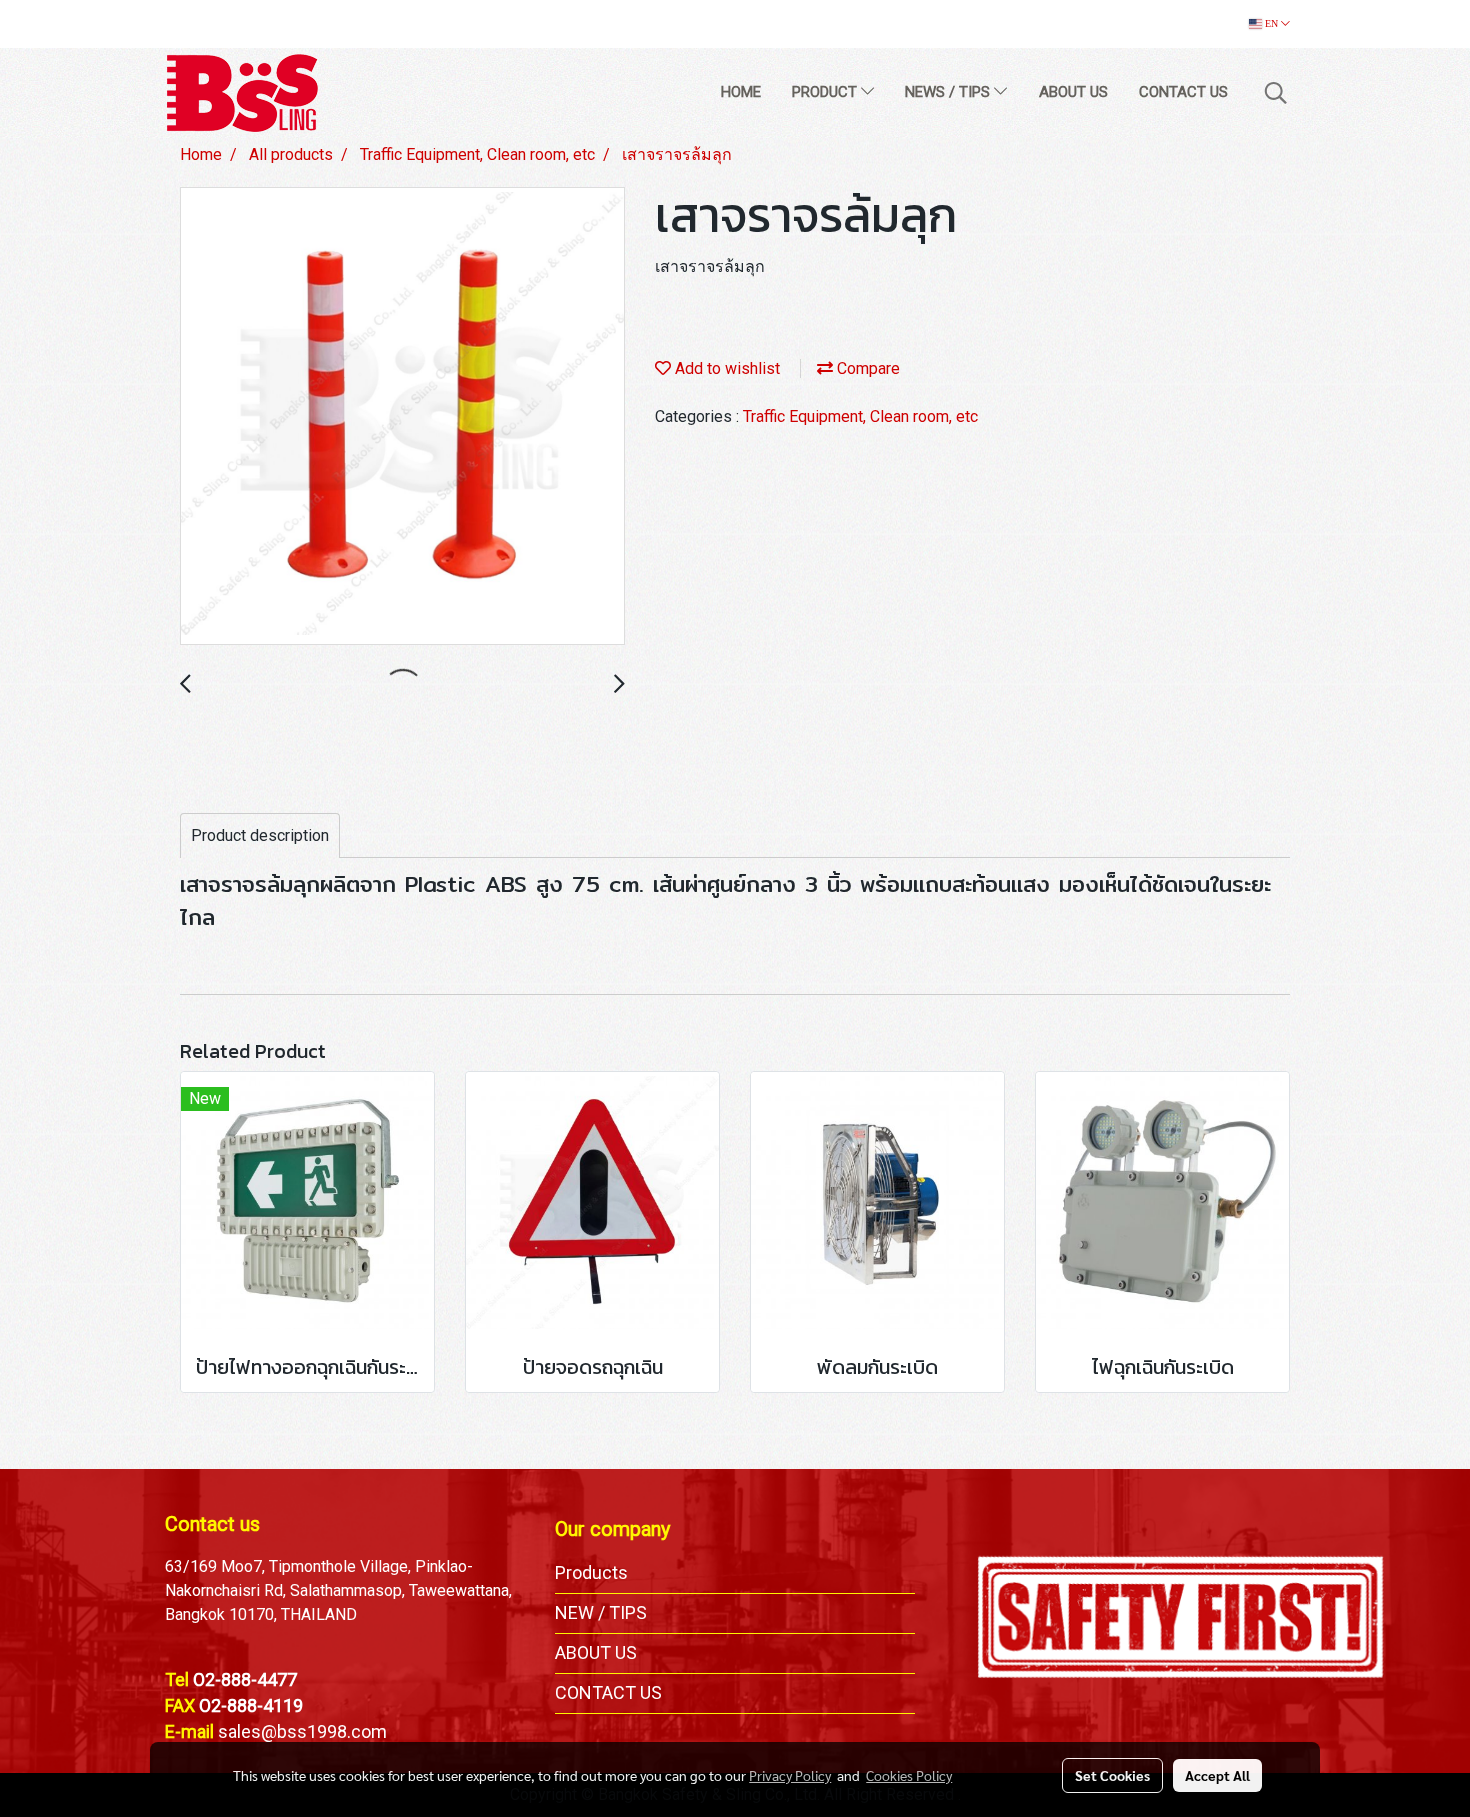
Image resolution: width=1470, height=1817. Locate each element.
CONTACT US (1183, 92)
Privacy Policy (790, 1775)
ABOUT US (1073, 92)
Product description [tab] (260, 835)
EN (1271, 23)
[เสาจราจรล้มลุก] (402, 417)
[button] (1276, 93)
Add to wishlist (725, 368)
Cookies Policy (909, 1775)
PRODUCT (826, 92)
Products (591, 1572)
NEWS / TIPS (949, 92)
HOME (741, 92)
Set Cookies (1112, 1775)
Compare (866, 368)
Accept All (1217, 1775)
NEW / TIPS (601, 1612)
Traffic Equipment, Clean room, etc (860, 416)
